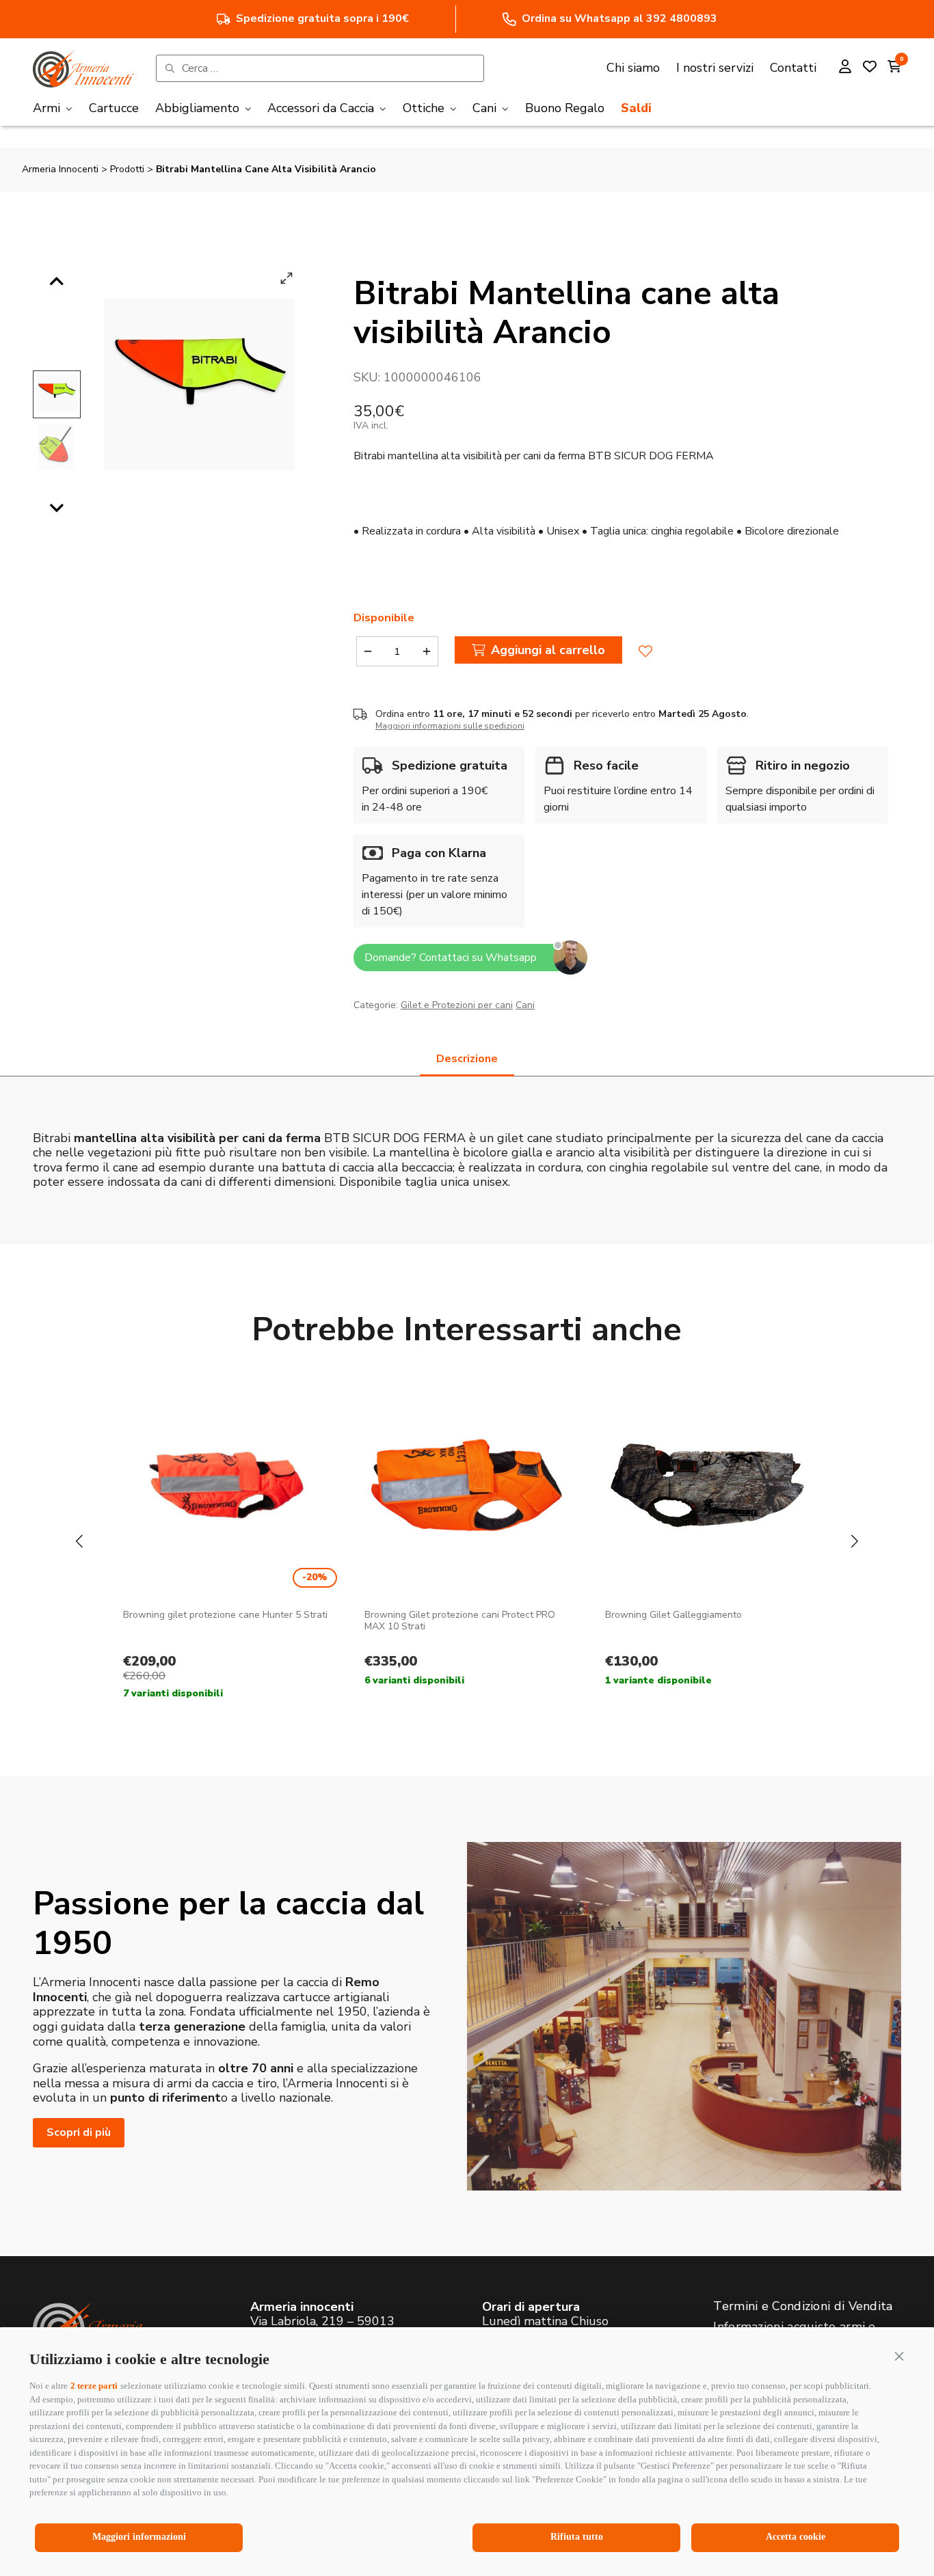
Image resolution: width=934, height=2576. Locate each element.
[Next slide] (57, 507)
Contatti (793, 68)
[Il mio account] (845, 68)
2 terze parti (94, 2386)
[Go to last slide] (57, 282)
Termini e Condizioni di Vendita (803, 2306)
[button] (899, 2356)
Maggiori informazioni (139, 2537)
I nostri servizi (715, 68)
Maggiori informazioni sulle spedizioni (450, 726)
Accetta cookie (796, 2537)
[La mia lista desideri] (870, 68)
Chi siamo (633, 68)
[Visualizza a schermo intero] (286, 278)
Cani (525, 1005)
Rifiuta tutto (577, 2537)
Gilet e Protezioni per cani (457, 1005)
